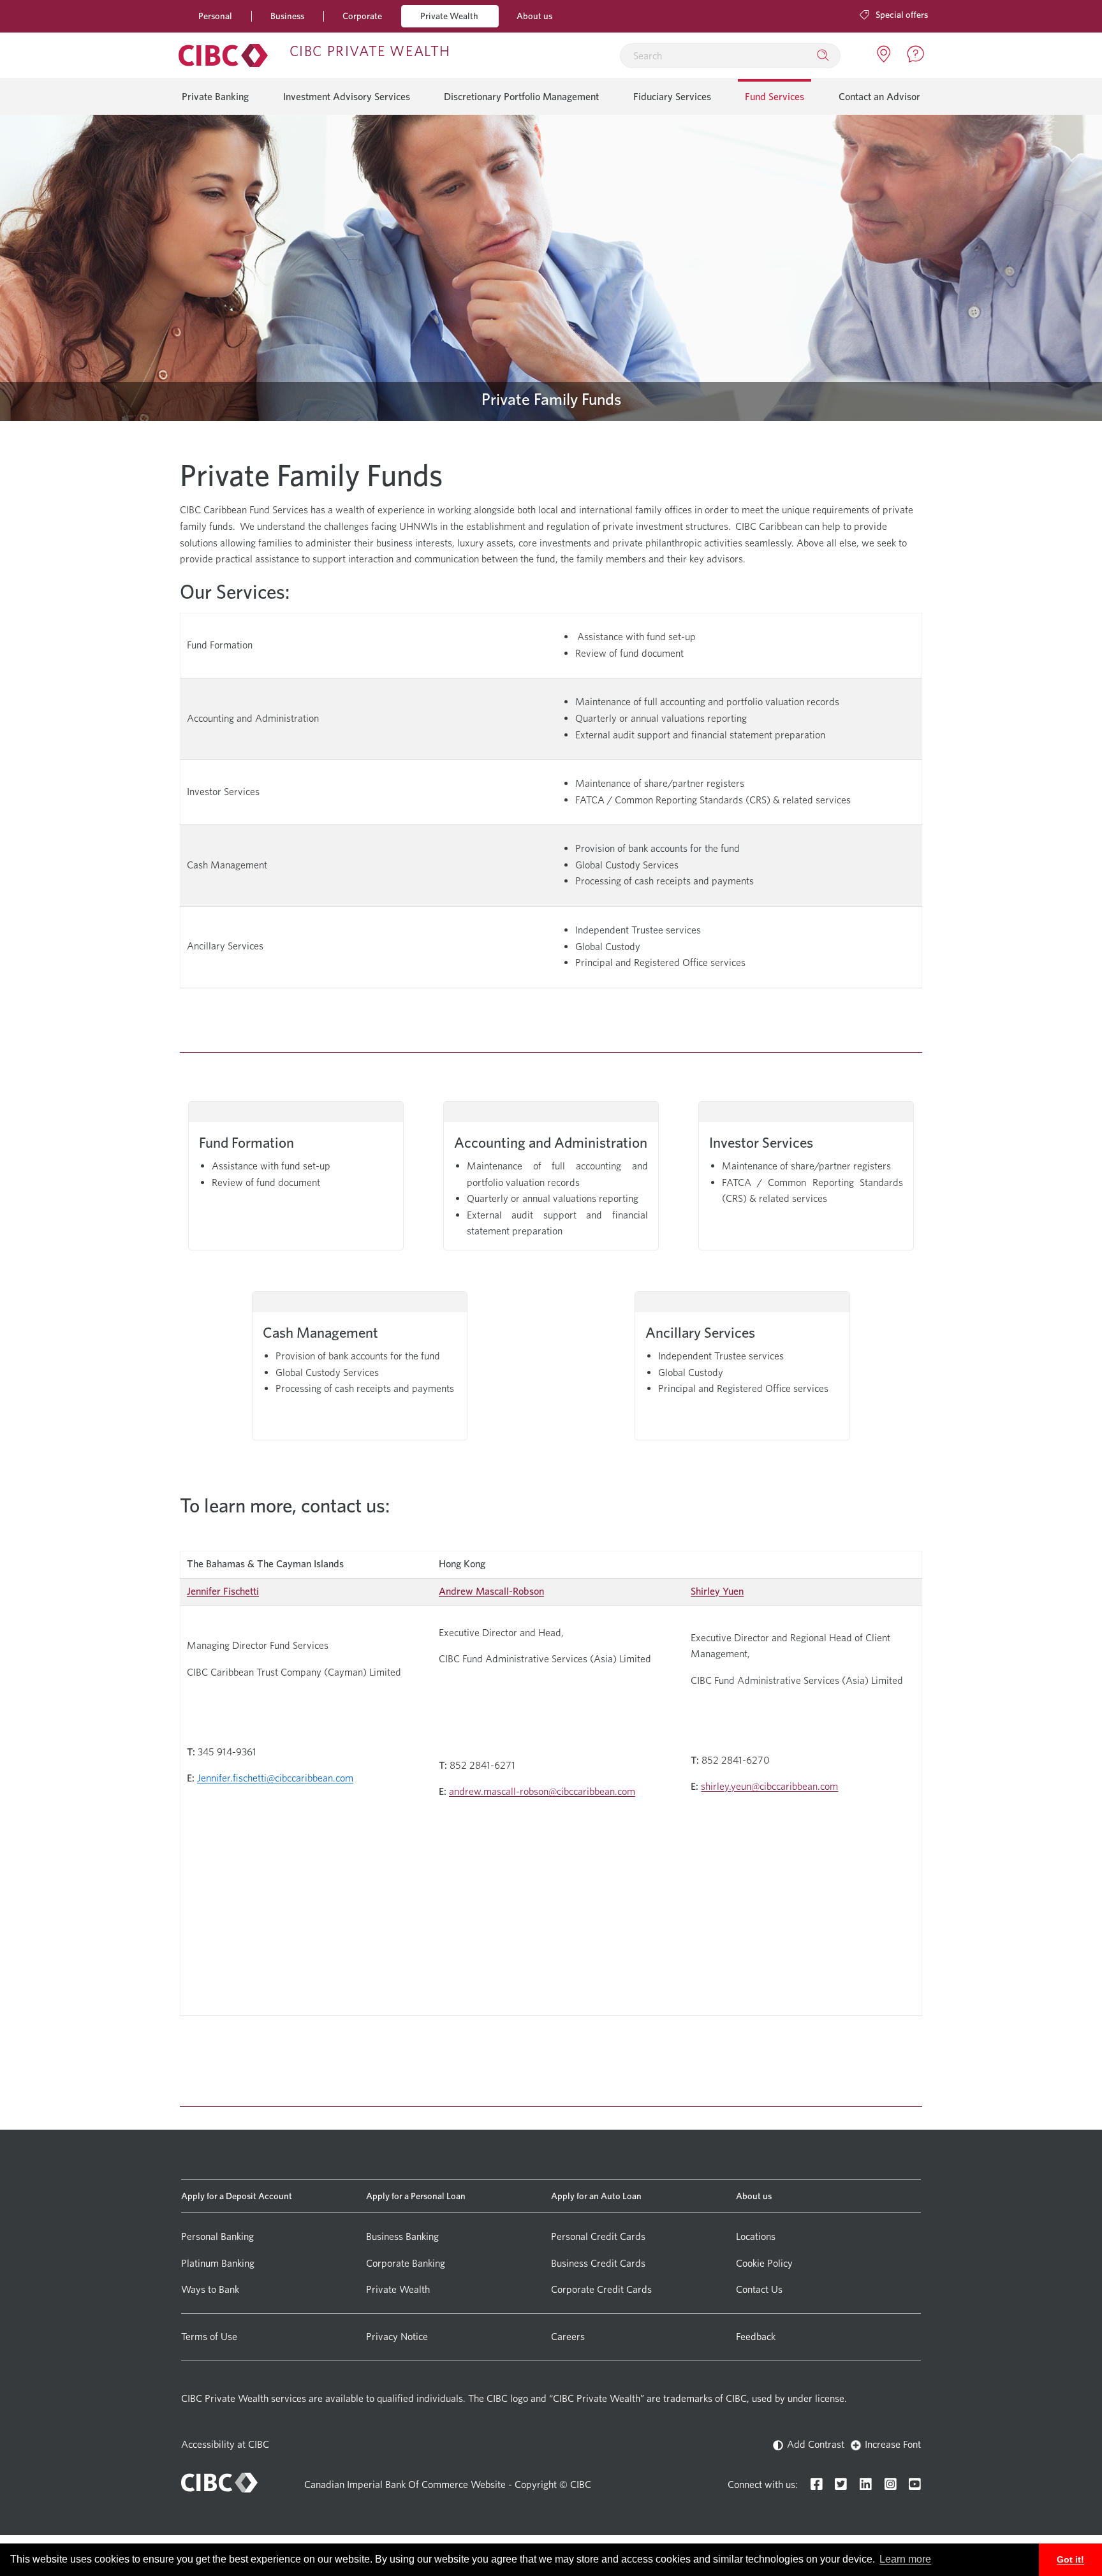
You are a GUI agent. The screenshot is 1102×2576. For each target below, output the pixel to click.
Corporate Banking (406, 2263)
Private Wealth (449, 16)
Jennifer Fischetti (223, 1591)
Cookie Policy (764, 2263)
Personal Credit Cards (598, 2236)
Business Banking (402, 2236)
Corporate (362, 16)
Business (287, 16)
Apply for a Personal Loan (416, 2196)
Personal (215, 16)
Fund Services (775, 97)
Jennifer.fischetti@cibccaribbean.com (275, 1778)
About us (534, 16)
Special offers (901, 14)
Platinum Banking (218, 2263)
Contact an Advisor (879, 97)
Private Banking (215, 97)
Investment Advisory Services (347, 97)
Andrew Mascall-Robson (491, 1591)
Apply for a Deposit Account (237, 2196)
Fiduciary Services (672, 97)
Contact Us (759, 2289)
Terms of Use (209, 2337)
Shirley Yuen (717, 1591)
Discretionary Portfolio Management (521, 97)
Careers (568, 2337)
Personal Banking (217, 2236)
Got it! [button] (1070, 2559)
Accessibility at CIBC (225, 2444)
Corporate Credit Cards (601, 2289)
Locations (756, 2236)
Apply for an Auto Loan (596, 2196)
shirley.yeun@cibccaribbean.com (769, 1786)
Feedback (756, 2337)
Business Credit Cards (598, 2263)
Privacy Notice (397, 2337)
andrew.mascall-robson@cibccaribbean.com (542, 1791)
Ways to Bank (210, 2289)
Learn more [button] (905, 2559)
